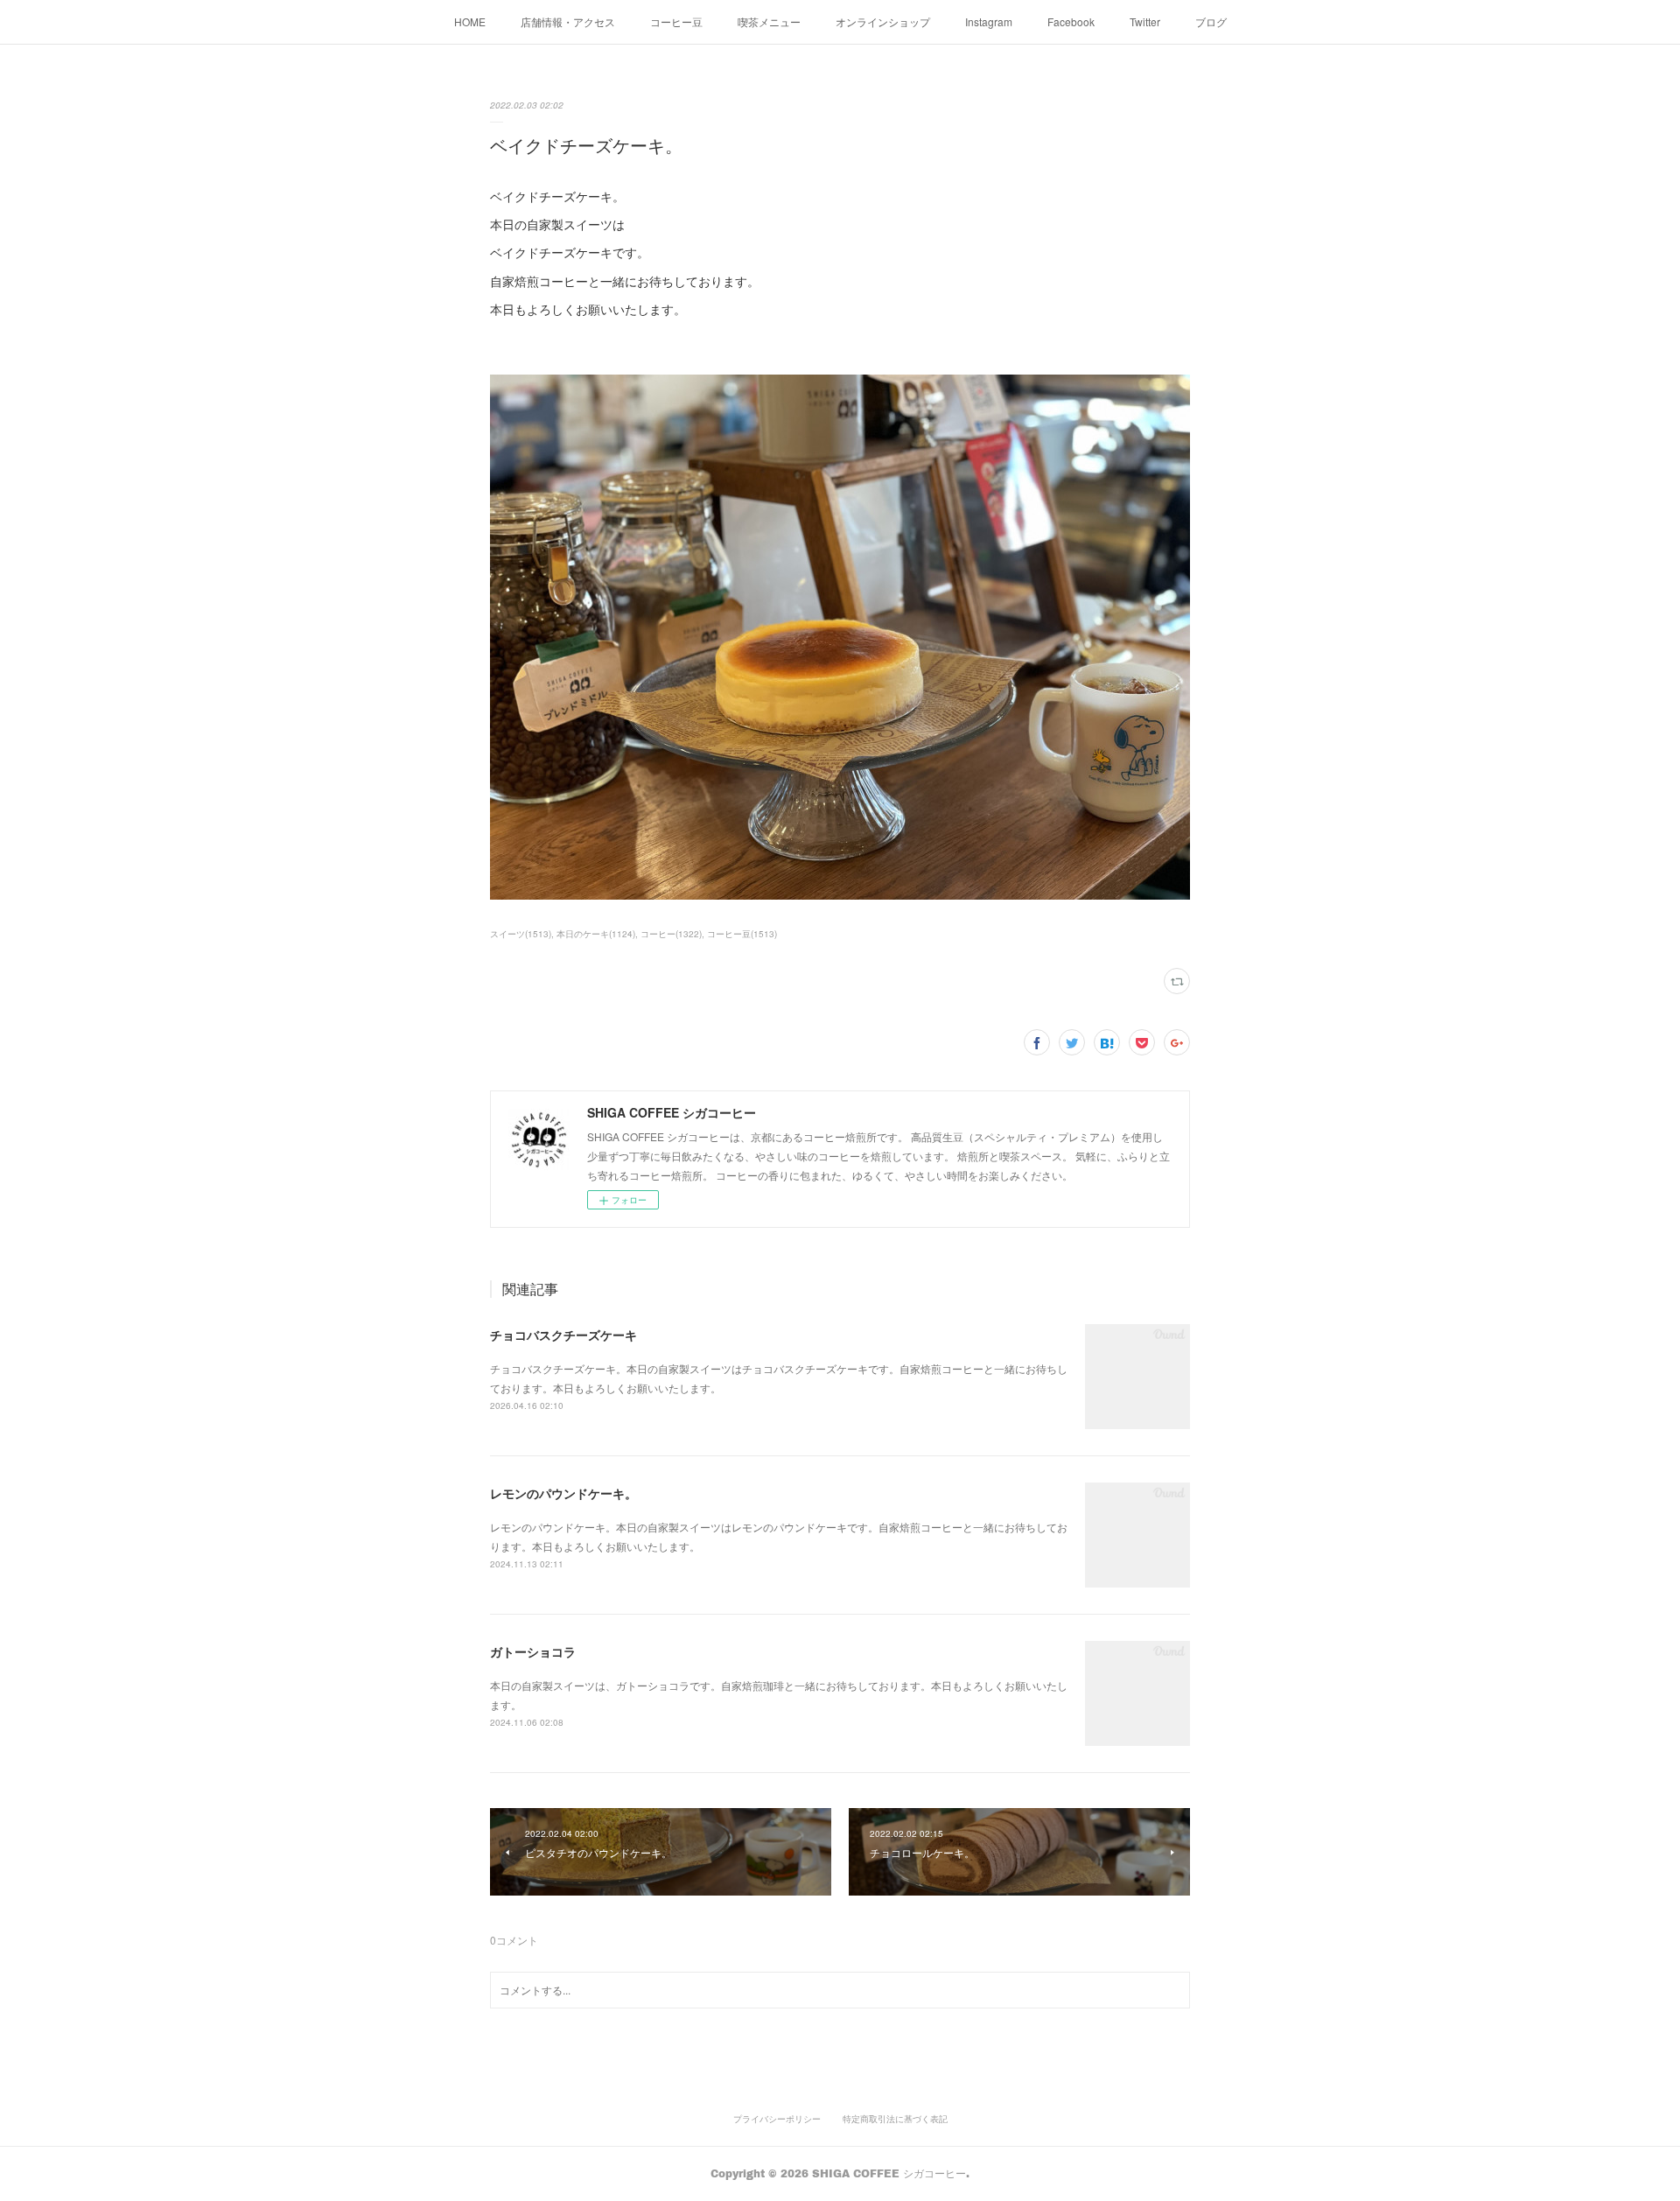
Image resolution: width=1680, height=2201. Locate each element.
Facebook (1071, 21)
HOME (470, 21)
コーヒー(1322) (671, 934)
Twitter (1145, 21)
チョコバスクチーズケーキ (563, 1335)
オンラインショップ (883, 21)
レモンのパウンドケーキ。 (563, 1493)
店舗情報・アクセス (568, 21)
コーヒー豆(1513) (742, 934)
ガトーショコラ (533, 1651)
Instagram (989, 21)
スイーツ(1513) (521, 934)
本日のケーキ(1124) (596, 934)
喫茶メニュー (769, 21)
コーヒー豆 (676, 21)
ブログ (1211, 21)
